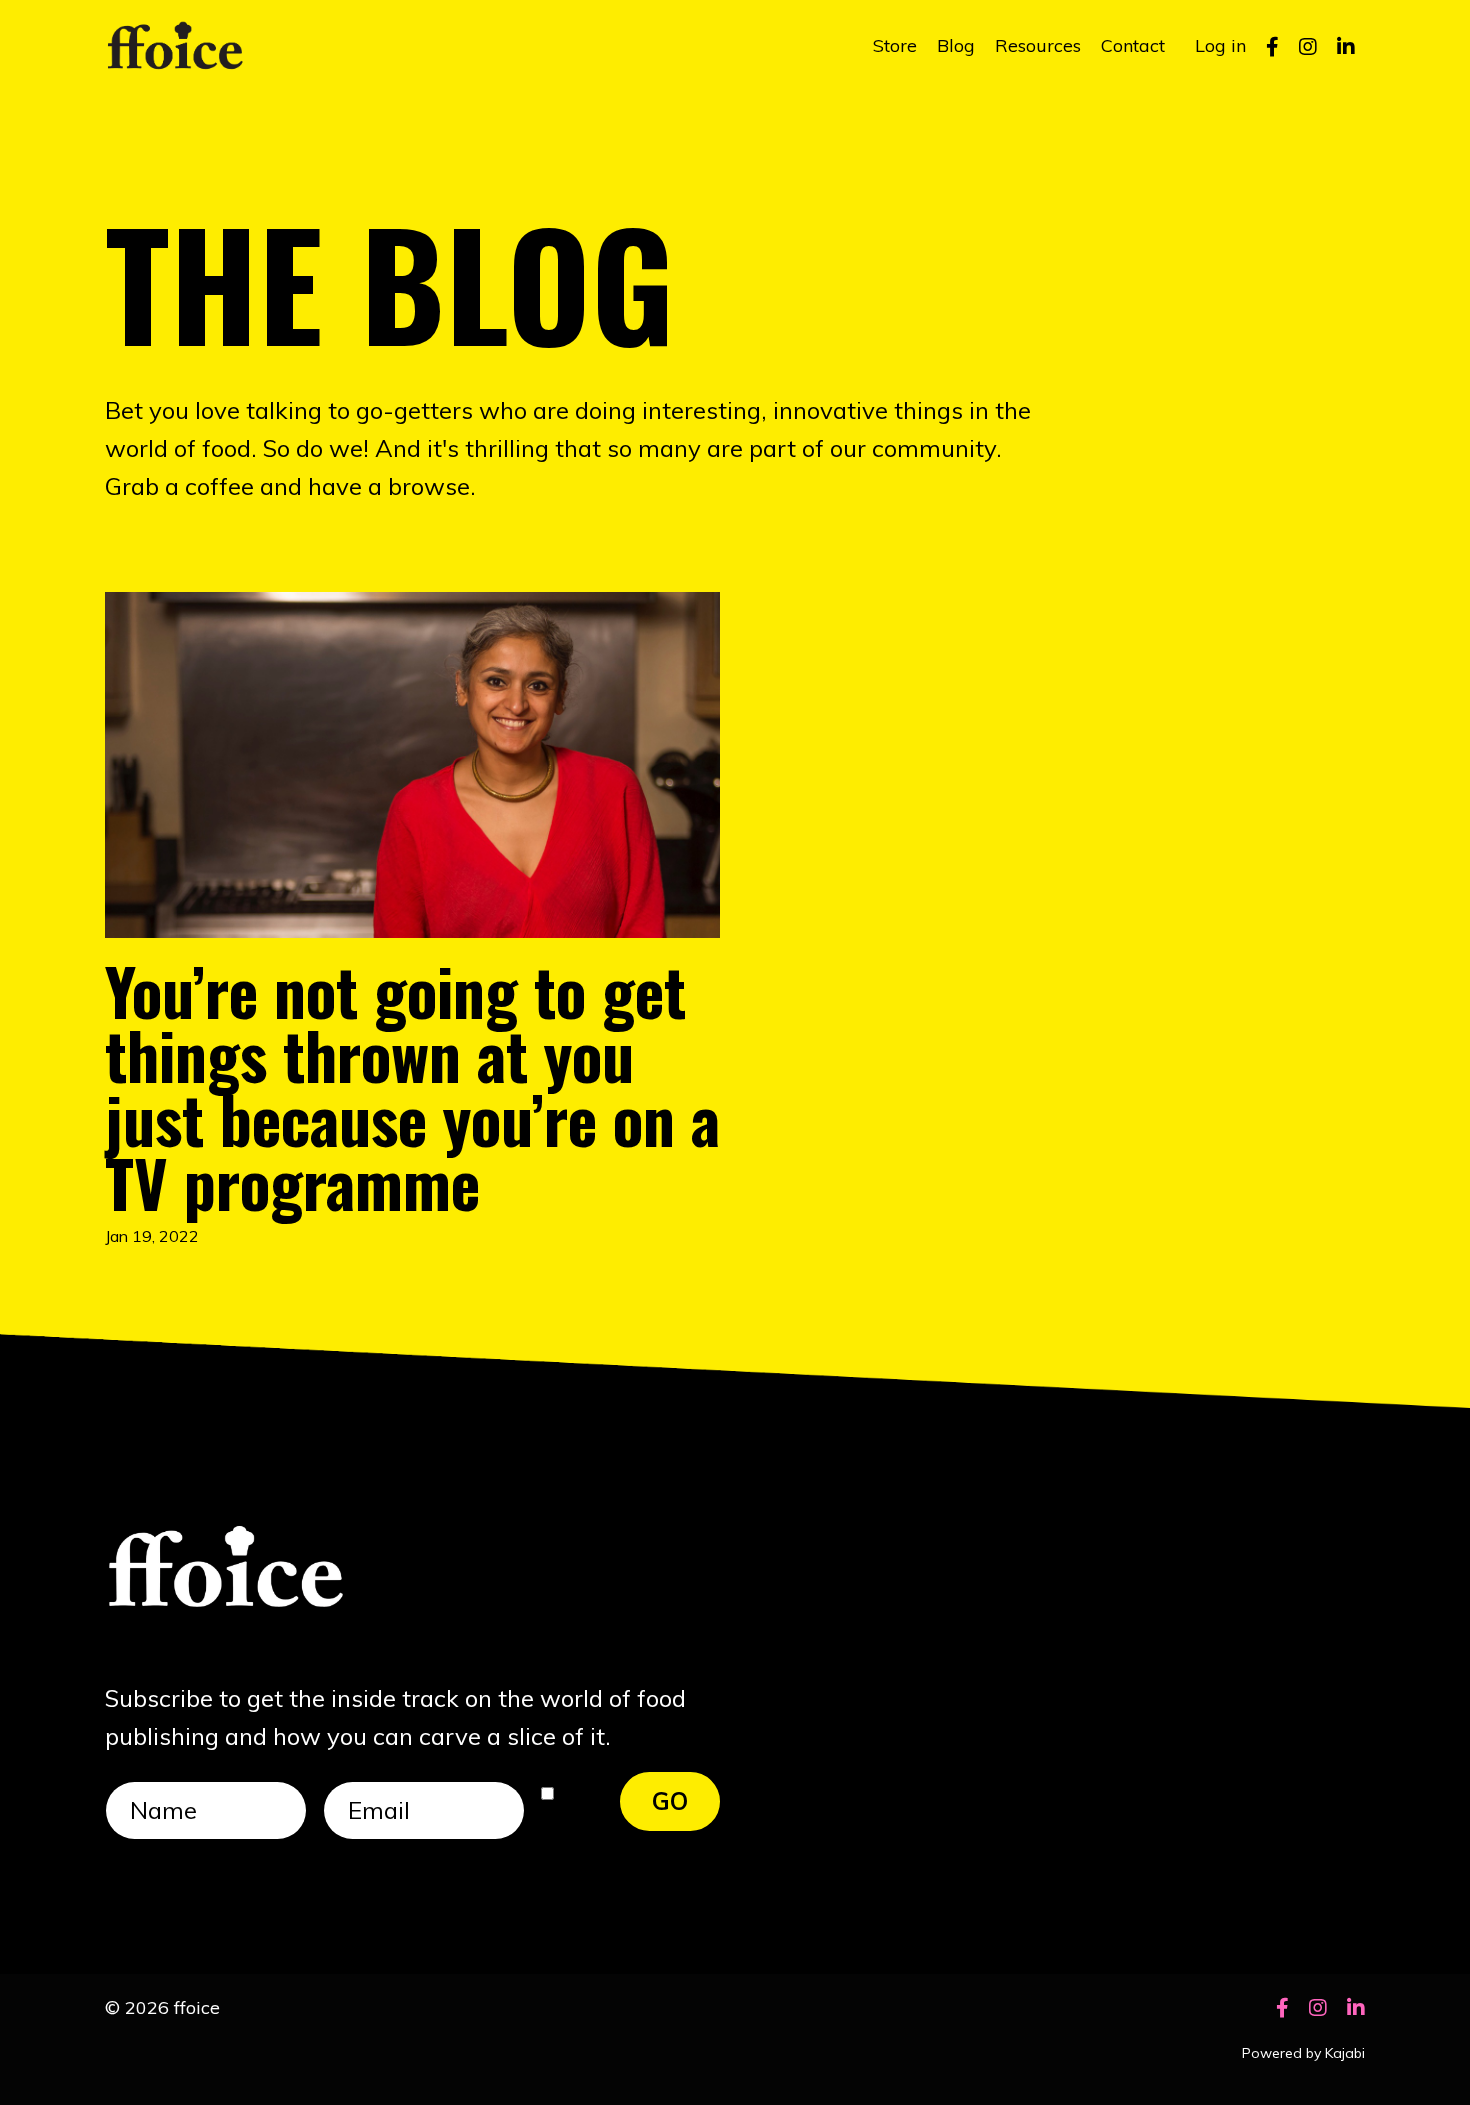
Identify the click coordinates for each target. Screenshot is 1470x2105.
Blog (956, 45)
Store (895, 45)
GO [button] (670, 1801)
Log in (1220, 45)
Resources (1038, 45)
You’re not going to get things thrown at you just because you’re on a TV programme (412, 1086)
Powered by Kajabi (1303, 2053)
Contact (1133, 45)
